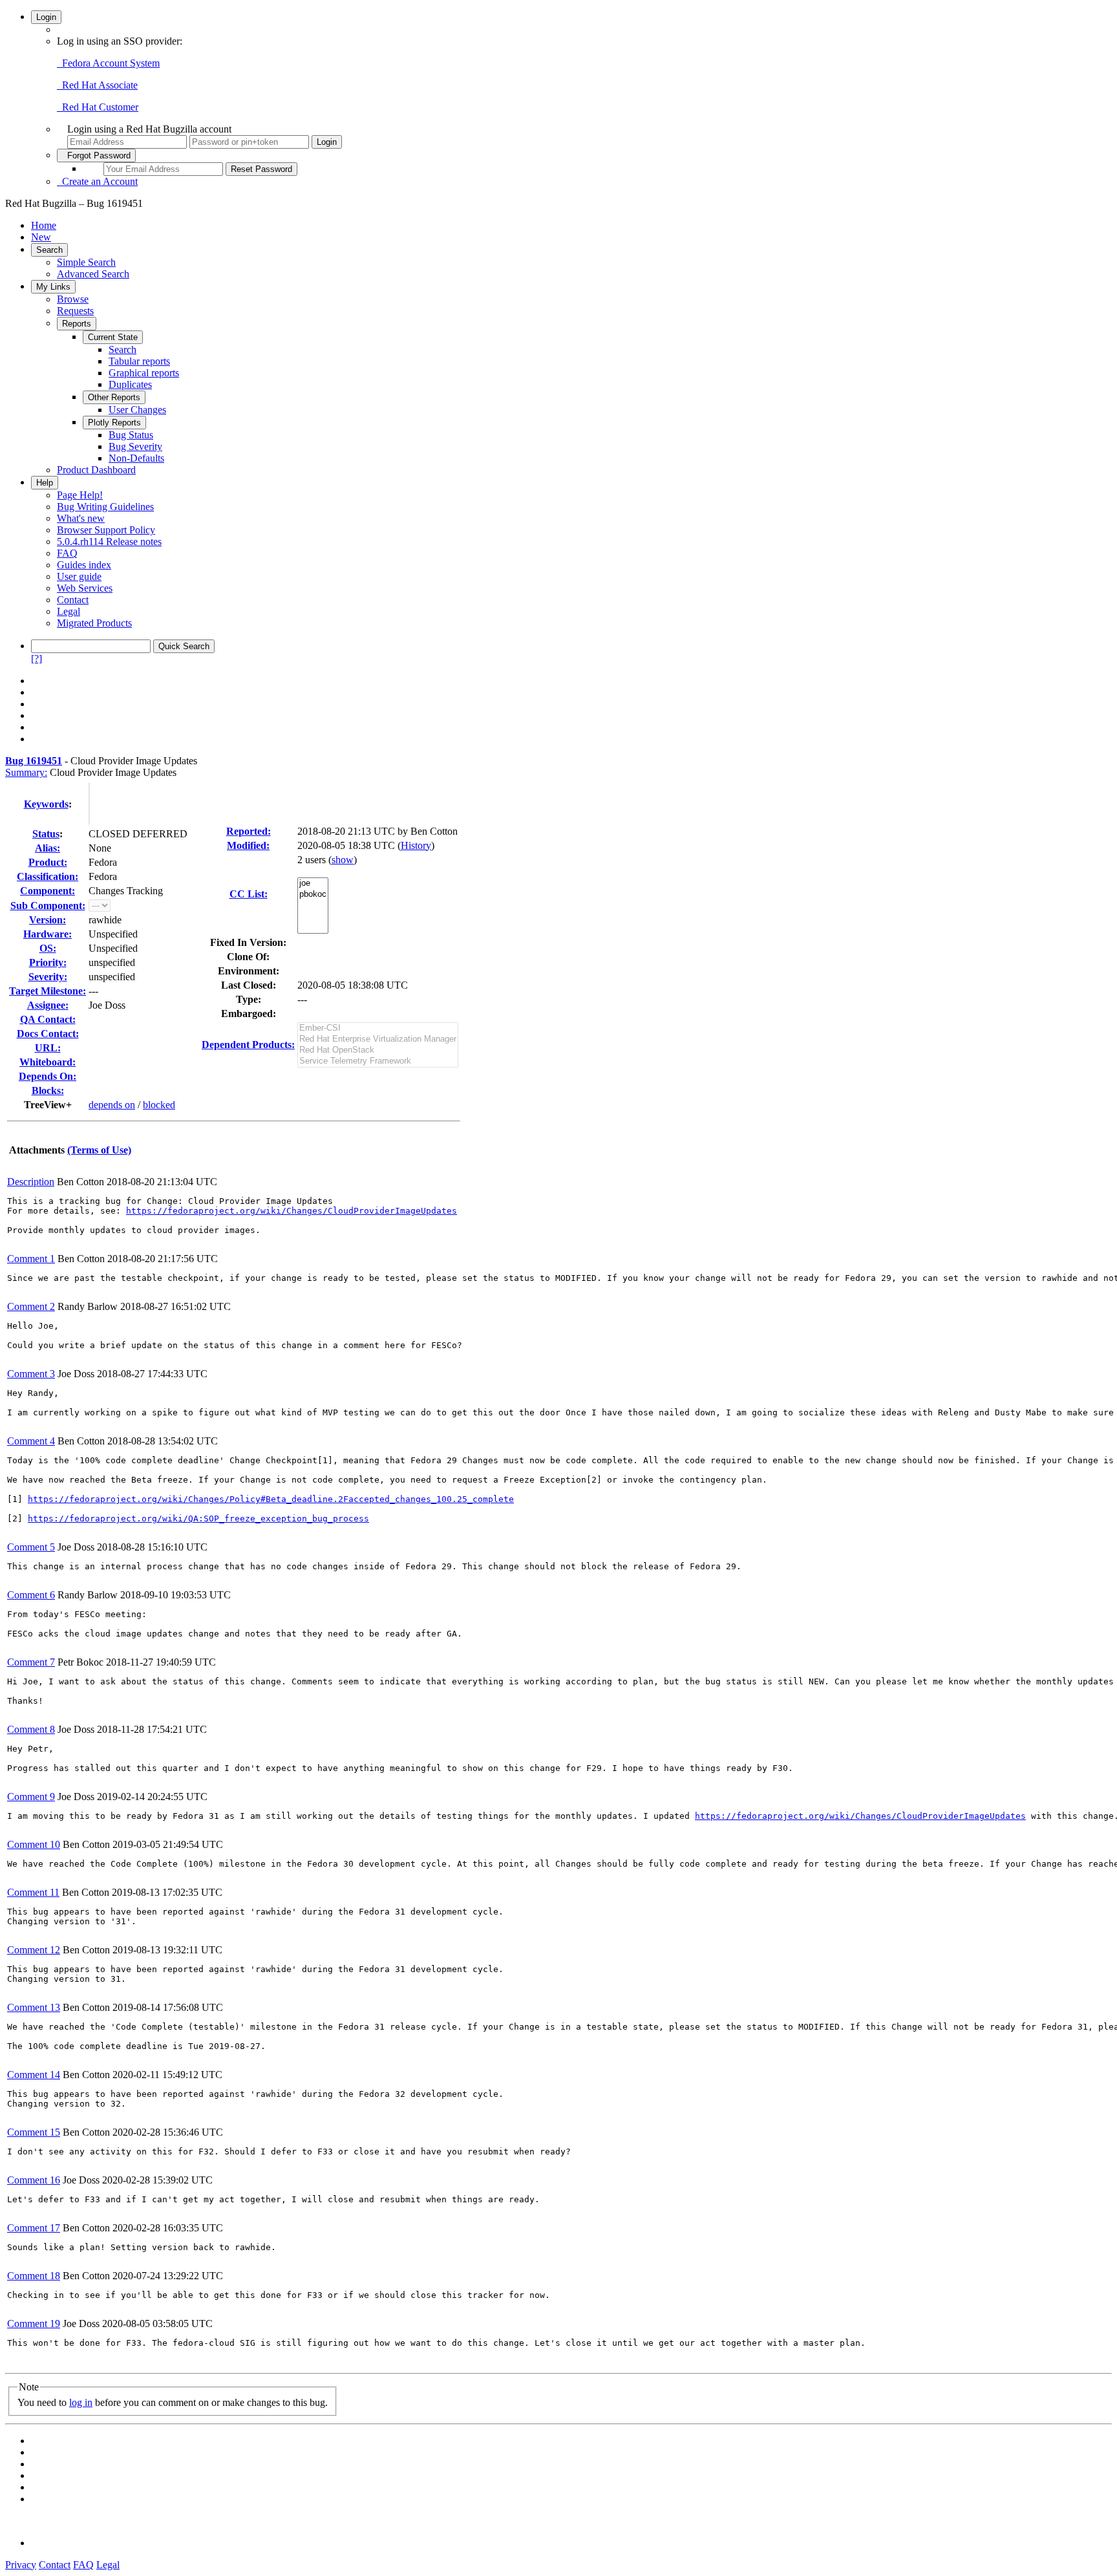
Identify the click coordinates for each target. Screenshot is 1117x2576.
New (41, 237)
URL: (48, 1048)
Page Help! (80, 495)
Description (31, 1182)
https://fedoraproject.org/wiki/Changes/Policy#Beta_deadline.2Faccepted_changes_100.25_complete (271, 1499)
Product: (48, 862)
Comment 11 (33, 1892)
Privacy (21, 2565)
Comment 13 (34, 2007)
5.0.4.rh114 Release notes (109, 542)
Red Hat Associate (97, 85)
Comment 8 (31, 1729)
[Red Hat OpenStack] (378, 1050)
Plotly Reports (114, 423)
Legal (69, 611)
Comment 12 (34, 1950)
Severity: (48, 977)
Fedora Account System (108, 63)
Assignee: (48, 1005)
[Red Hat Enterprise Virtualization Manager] (378, 1039)
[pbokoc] (313, 895)
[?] (37, 659)
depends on (112, 1105)
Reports (77, 324)
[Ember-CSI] (378, 1028)
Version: (48, 920)
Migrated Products (94, 623)
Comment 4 (31, 1441)
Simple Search (86, 262)
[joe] (313, 884)
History (416, 845)
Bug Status (131, 435)
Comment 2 (31, 1306)
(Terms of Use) (99, 1150)
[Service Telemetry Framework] (378, 1061)
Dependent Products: (248, 1045)
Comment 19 (34, 2324)
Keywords (46, 804)
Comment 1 (31, 1259)
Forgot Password (96, 156)
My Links (53, 287)
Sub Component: (48, 906)
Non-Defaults (136, 458)
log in (81, 2402)
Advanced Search (93, 274)
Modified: (248, 845)
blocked (159, 1105)
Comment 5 (31, 1547)
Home (44, 225)
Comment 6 (31, 1595)
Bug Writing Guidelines (105, 507)
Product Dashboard (96, 470)
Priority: (48, 962)
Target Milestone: (48, 991)
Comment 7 (31, 1662)
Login (46, 17)
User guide (79, 576)
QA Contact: (48, 1019)
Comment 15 (34, 2132)
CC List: (249, 894)
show (343, 860)
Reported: (249, 831)
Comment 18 (34, 2276)
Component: (48, 891)
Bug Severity (135, 446)
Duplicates (130, 384)
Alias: (48, 848)
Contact (73, 600)
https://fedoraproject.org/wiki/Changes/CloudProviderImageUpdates (292, 1211)
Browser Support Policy (106, 530)
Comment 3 (31, 1374)
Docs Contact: (48, 1034)
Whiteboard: (48, 1062)
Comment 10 (34, 1844)
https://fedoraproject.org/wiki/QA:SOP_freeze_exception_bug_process (198, 1519)
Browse (73, 299)
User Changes (137, 410)
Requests (75, 311)
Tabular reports (139, 361)
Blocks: (48, 1090)
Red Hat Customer (98, 107)
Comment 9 (31, 1797)
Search (49, 250)
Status (46, 834)
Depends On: (48, 1076)
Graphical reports (144, 373)
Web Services (85, 588)
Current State (113, 337)
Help (45, 483)
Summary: (26, 772)
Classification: (48, 876)
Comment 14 (34, 2075)
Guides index (84, 565)
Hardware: (48, 934)
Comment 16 (34, 2180)
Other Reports (114, 397)
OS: (48, 948)
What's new (81, 518)
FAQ (67, 553)
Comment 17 (34, 2228)
